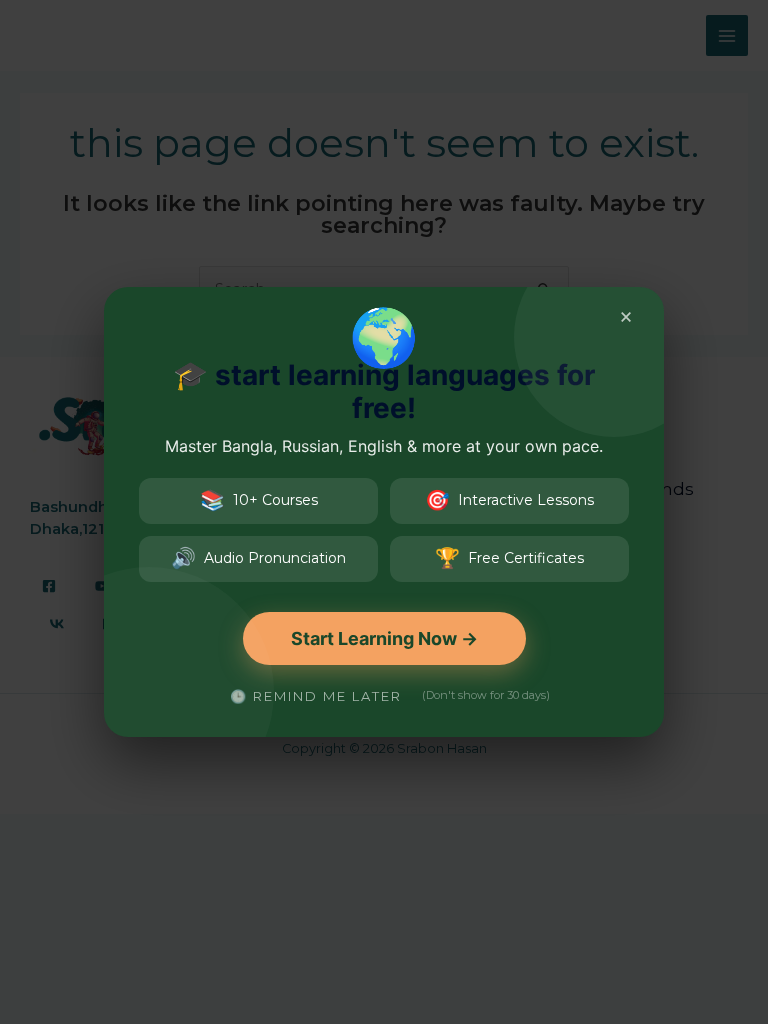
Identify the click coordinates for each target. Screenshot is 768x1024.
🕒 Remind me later (316, 696)
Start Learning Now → (384, 638)
